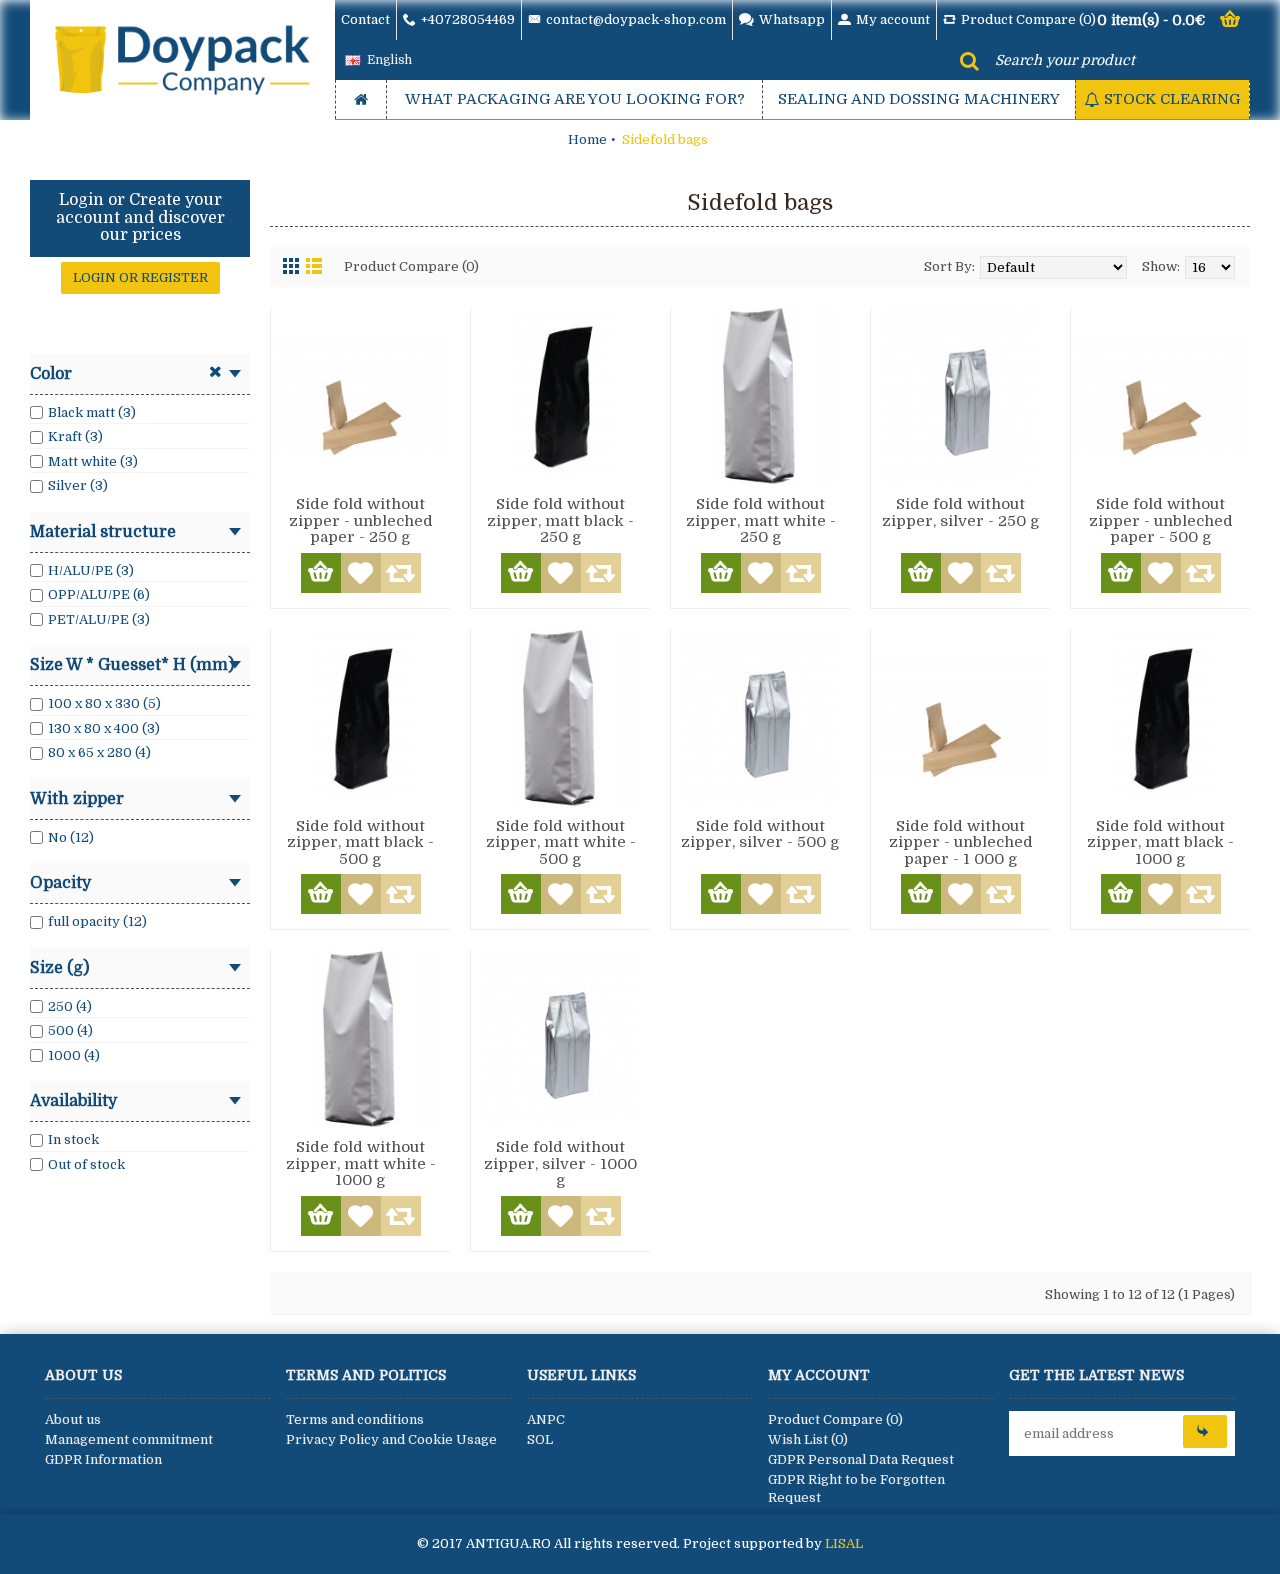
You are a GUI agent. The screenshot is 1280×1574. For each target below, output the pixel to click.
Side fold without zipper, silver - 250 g (961, 512)
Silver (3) (78, 485)
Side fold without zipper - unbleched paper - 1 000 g (961, 842)
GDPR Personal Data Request (861, 1459)
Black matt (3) (92, 412)
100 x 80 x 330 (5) (104, 703)
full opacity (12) (97, 921)
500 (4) (70, 1030)
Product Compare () (835, 1419)
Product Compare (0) (411, 266)
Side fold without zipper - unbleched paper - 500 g (1161, 520)
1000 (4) (74, 1055)
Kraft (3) (75, 436)
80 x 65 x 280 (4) (99, 752)
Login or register (140, 277)
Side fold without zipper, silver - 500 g (760, 834)
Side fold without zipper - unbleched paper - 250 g (361, 520)
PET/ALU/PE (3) (99, 619)
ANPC (546, 1419)
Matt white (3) (93, 461)
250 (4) (70, 1006)
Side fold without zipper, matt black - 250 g (560, 520)
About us (73, 1419)
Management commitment (129, 1439)
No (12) (71, 837)
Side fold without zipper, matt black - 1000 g (1160, 842)
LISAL (844, 1543)
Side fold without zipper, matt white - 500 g (561, 842)
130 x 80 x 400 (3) (104, 728)
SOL (540, 1439)
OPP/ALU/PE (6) (99, 594)
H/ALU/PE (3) (91, 570)
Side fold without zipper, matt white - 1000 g (361, 1163)
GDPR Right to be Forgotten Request (856, 1488)
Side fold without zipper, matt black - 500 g (360, 842)
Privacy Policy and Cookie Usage (391, 1439)
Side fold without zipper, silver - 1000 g (560, 1163)
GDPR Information (103, 1459)
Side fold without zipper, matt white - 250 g (761, 520)
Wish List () (808, 1439)
